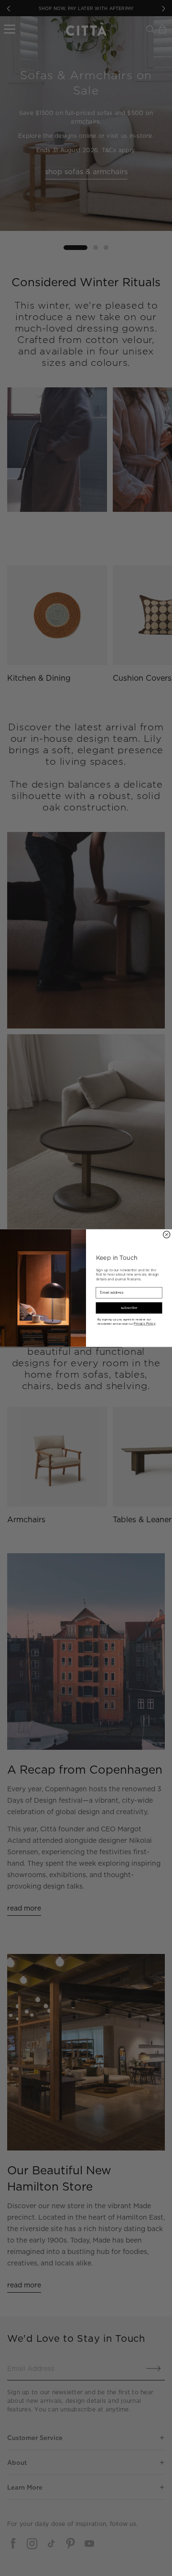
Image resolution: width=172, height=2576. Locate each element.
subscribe (129, 1308)
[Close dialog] (166, 1235)
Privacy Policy (145, 1324)
